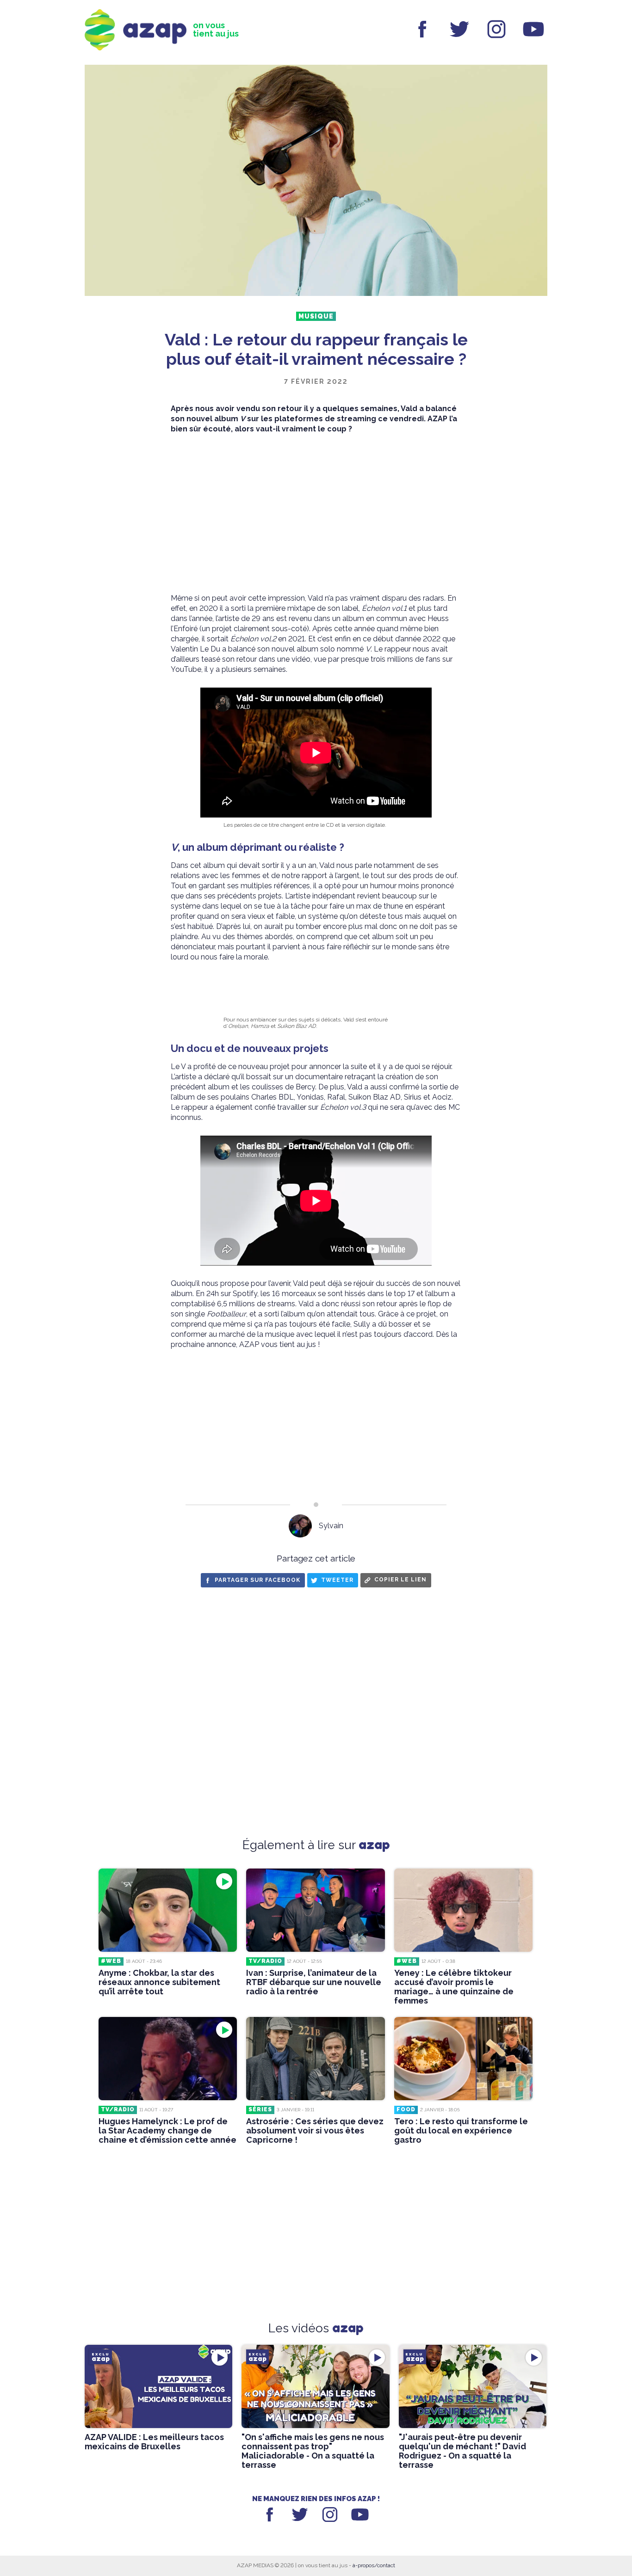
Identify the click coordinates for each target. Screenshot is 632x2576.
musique (316, 316)
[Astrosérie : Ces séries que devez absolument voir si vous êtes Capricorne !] (315, 2059)
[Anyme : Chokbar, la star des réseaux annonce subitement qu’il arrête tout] (168, 1910)
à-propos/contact (374, 2565)
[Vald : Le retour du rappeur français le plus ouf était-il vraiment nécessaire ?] (316, 181)
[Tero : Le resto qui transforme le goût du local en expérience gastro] (463, 2059)
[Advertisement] (316, 514)
